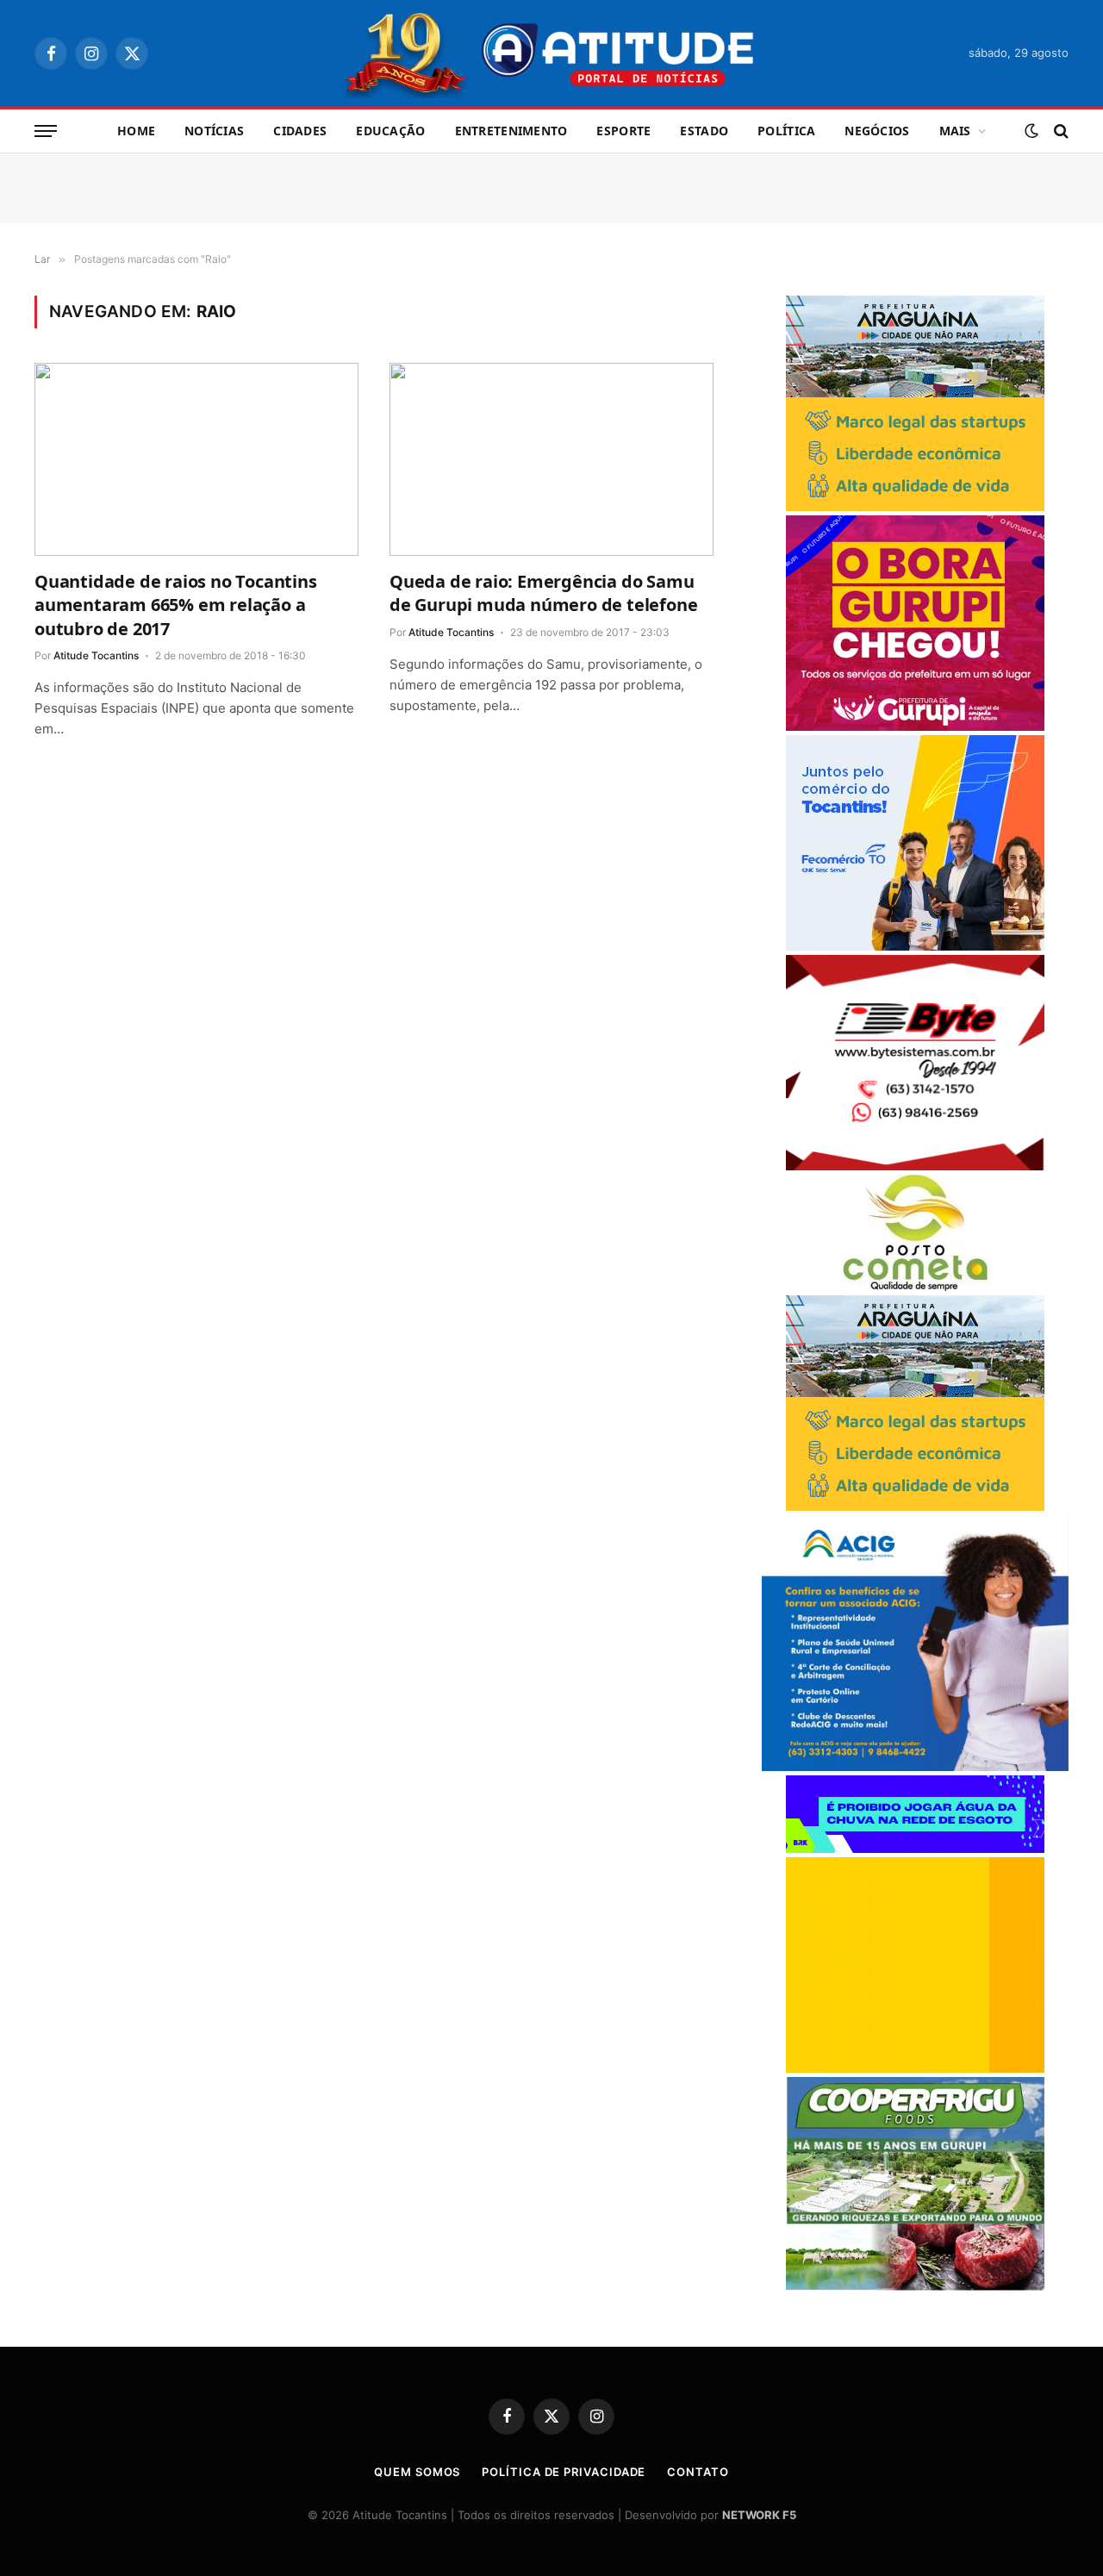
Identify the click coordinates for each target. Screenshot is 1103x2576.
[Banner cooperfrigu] (915, 2286)
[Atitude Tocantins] (552, 53)
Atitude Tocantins (96, 655)
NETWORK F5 (759, 2515)
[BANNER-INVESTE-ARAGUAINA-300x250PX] (915, 506)
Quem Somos (417, 2472)
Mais (955, 131)
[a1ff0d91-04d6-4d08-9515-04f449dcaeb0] (915, 946)
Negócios (877, 131)
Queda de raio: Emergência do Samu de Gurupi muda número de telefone (543, 593)
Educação (390, 131)
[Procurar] (1059, 131)
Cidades (300, 131)
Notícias (214, 131)
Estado (704, 131)
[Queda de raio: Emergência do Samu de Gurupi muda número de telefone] (551, 459)
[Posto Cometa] (915, 1286)
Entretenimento (511, 131)
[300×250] (915, 2068)
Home (136, 131)
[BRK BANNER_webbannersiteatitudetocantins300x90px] (915, 1848)
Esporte (623, 131)
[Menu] (46, 131)
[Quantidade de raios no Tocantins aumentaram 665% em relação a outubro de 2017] (196, 459)
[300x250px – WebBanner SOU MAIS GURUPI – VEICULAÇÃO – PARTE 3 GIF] (915, 726)
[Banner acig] (915, 1766)
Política (786, 131)
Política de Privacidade (564, 2472)
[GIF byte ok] (915, 1166)
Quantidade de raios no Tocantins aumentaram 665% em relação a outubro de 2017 (176, 605)
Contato (698, 2472)
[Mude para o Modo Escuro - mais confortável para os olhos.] (1031, 131)
